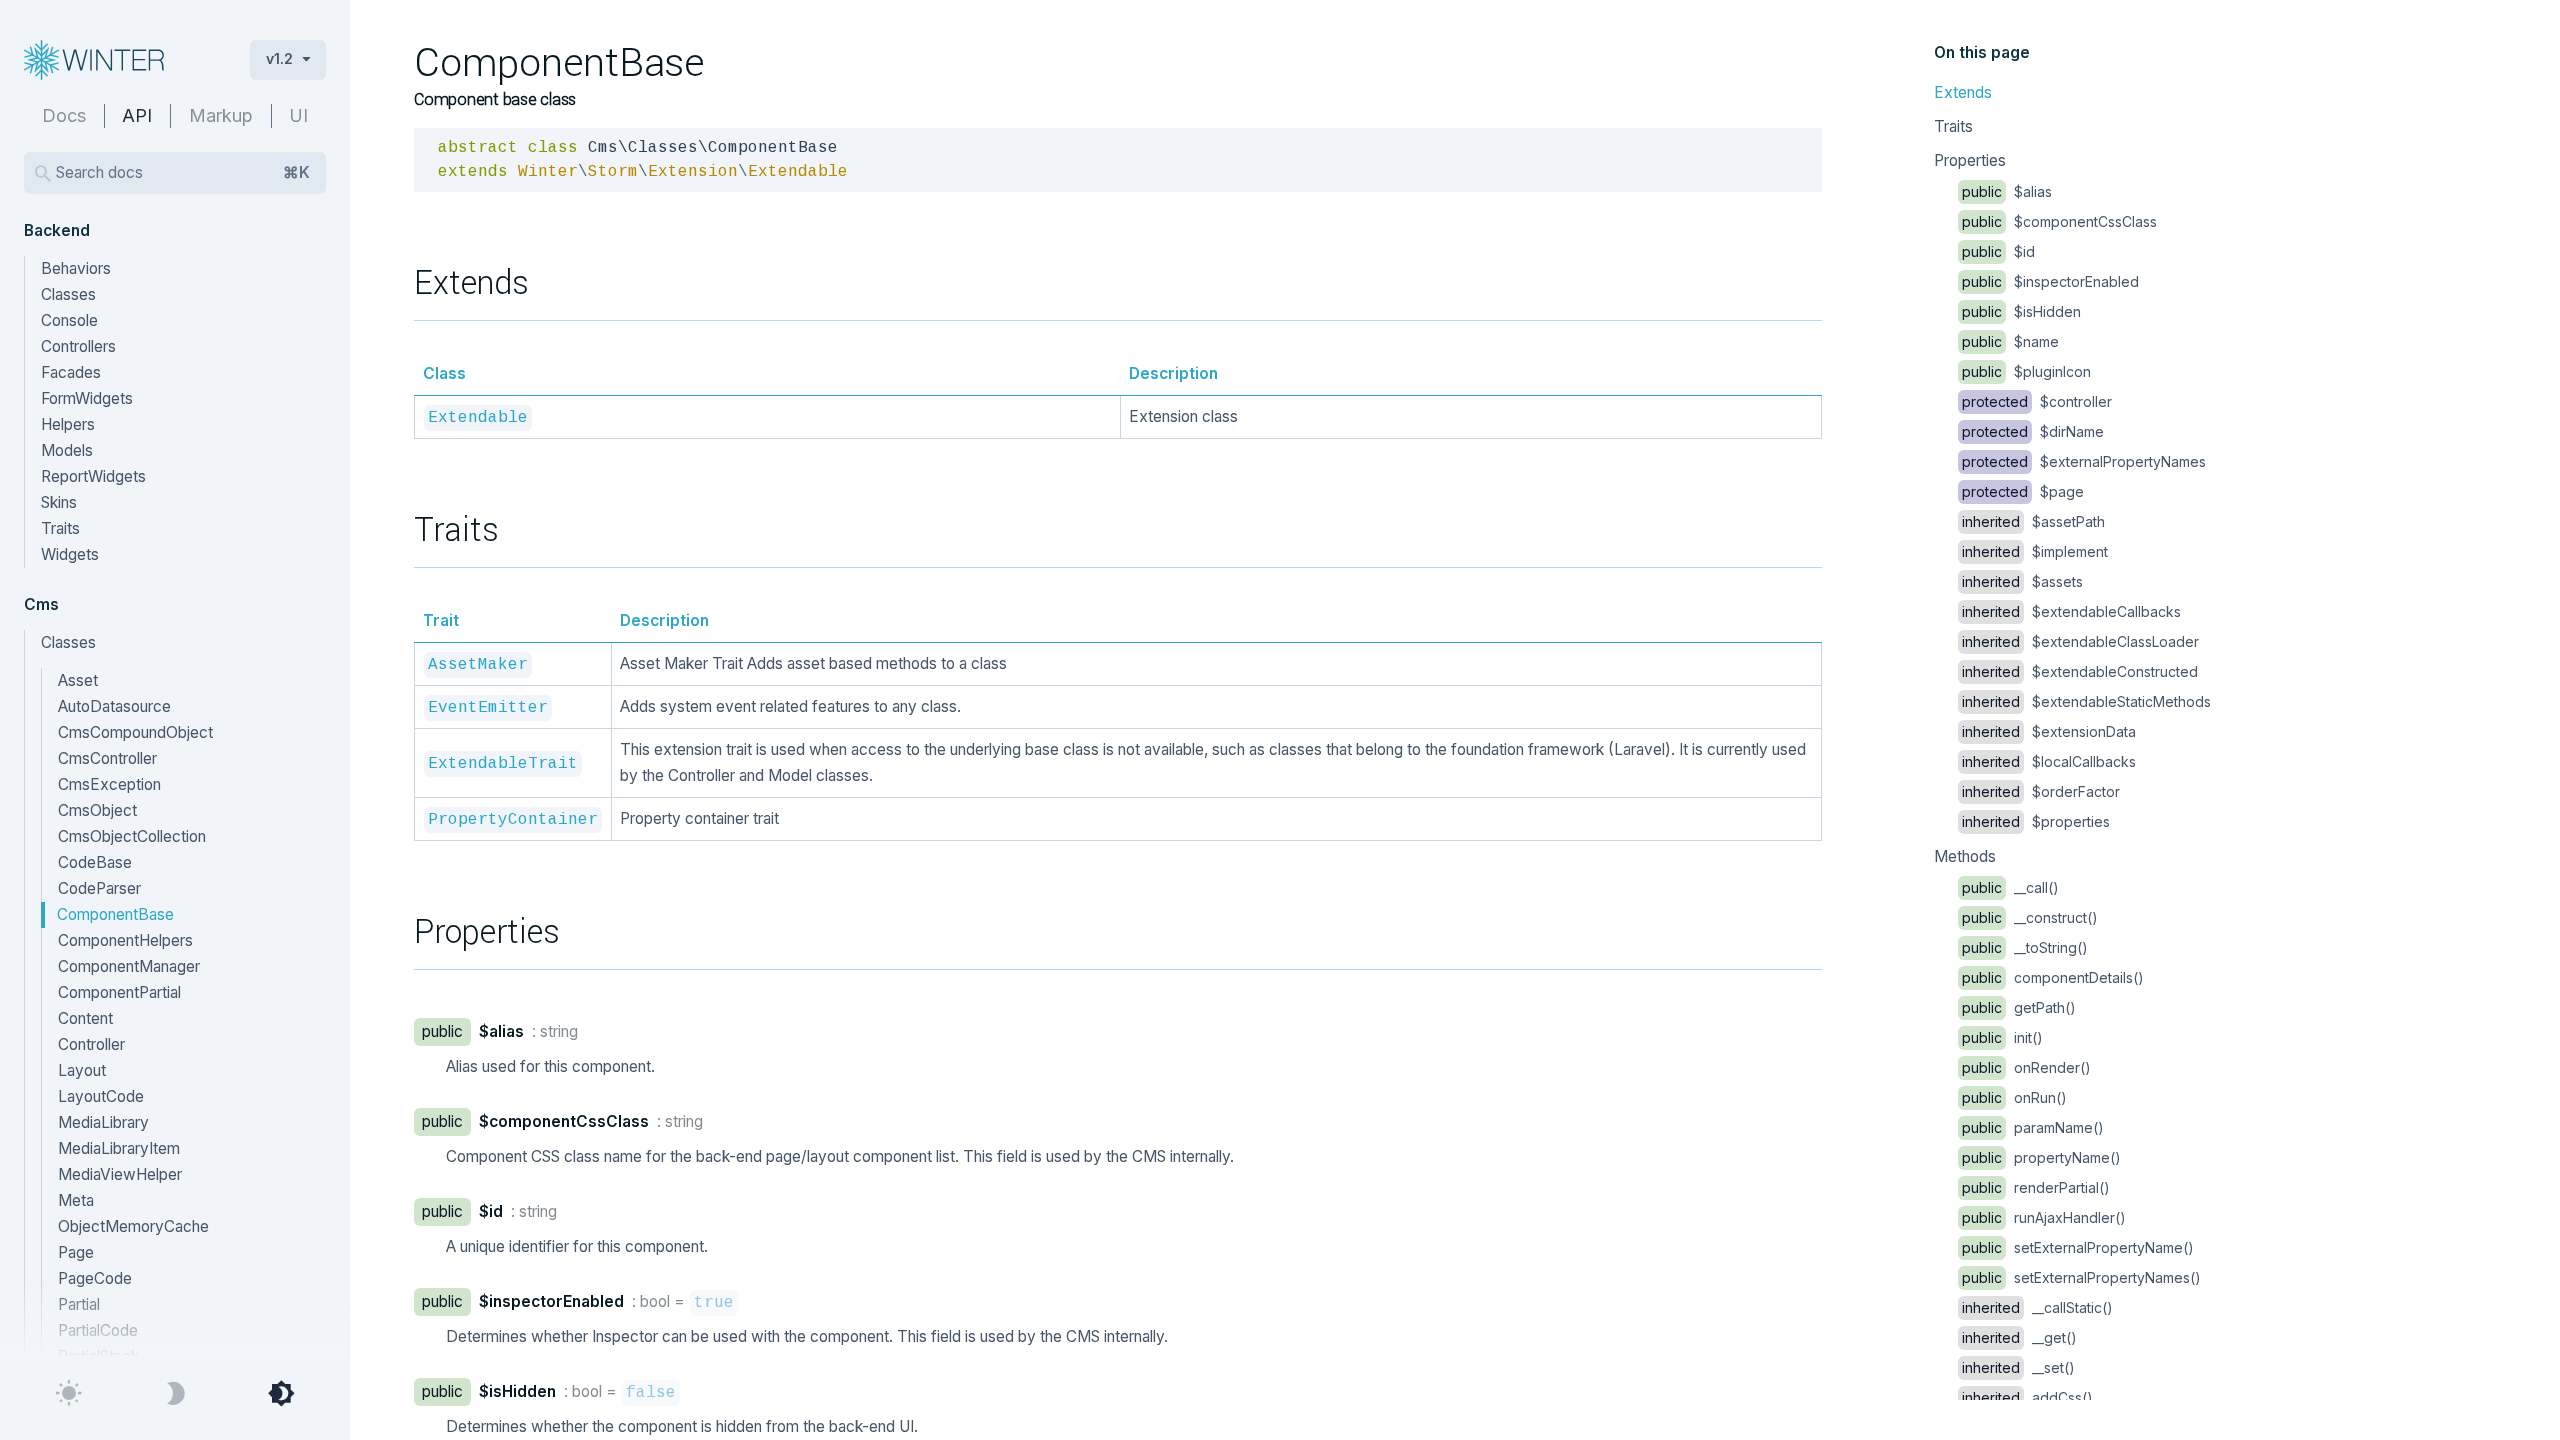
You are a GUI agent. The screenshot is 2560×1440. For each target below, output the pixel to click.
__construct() (2030, 917)
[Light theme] (69, 1394)
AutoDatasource (114, 706)
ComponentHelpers (125, 940)
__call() (2010, 887)
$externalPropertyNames (2084, 461)
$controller (2037, 401)
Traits (1953, 126)
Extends (1963, 92)
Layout (82, 1070)
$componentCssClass (2059, 221)
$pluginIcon (2026, 371)
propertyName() (2041, 1157)
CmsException (109, 784)
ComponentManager (129, 966)
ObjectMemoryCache (133, 1226)
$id (1998, 251)
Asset (78, 680)
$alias (2007, 191)
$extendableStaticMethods (2086, 701)
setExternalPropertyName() (2078, 1247)
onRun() (2014, 1097)
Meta (76, 1200)
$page (2023, 491)
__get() (2019, 1337)
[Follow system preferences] (281, 1394)
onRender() (2026, 1067)
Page (76, 1252)
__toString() (2025, 947)
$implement (2035, 551)
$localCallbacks (2049, 761)
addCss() (2027, 1397)
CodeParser (99, 888)
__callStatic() (2037, 1307)
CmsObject (97, 810)
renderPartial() (2036, 1187)
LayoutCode (101, 1096)
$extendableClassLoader (2080, 641)
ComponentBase (115, 914)
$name (2010, 341)
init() (2002, 1037)
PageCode (95, 1278)
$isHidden (2021, 311)
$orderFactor (2041, 791)
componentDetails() (2053, 977)
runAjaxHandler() (2044, 1217)
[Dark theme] (175, 1394)
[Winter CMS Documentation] (121, 60)
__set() (2018, 1367)
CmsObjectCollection (132, 836)
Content (85, 1018)
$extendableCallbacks (2071, 611)
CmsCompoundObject (135, 732)
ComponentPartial (119, 992)
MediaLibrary (103, 1122)
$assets (2022, 581)
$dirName (2033, 431)
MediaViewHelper (120, 1174)
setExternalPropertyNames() (2081, 1277)
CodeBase (95, 862)
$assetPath (2033, 521)
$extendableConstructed (2080, 671)
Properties (1970, 160)
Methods (1965, 856)
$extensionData (2049, 731)
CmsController (107, 758)
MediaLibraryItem (119, 1148)
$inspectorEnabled (2050, 281)
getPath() (2019, 1007)
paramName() (2033, 1127)
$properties (2036, 821)
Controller (91, 1044)
